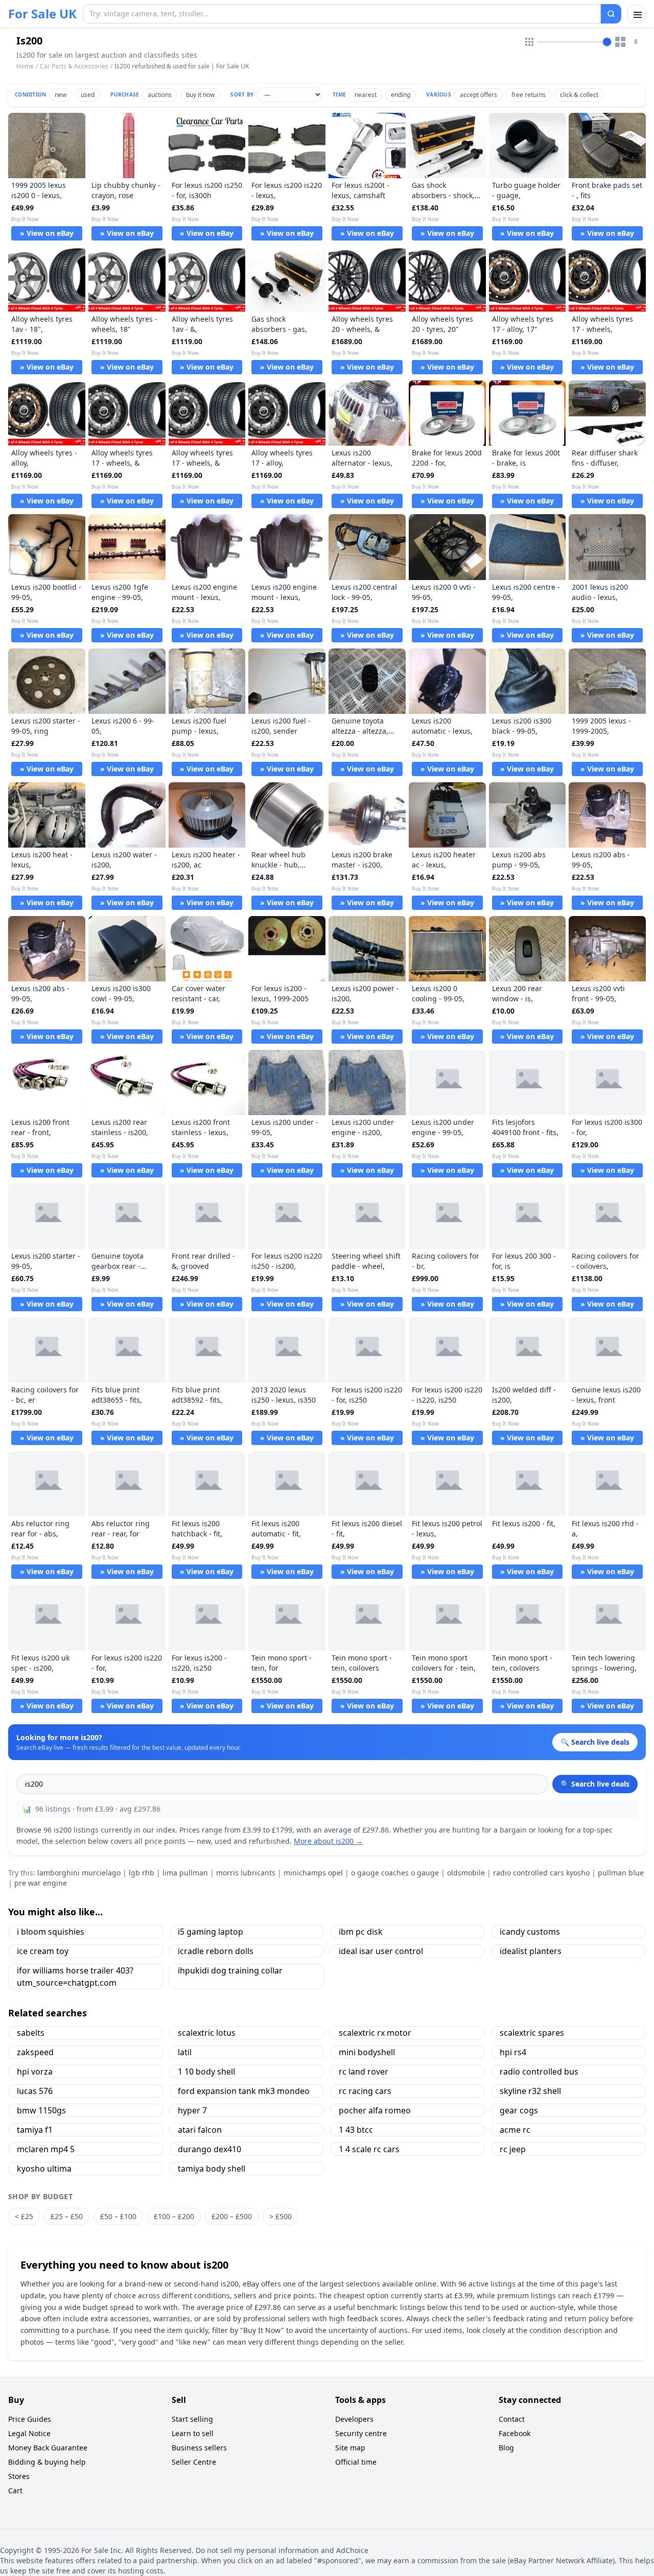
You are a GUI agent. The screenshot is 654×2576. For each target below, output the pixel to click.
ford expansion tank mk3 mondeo (244, 2091)
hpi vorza (35, 2072)
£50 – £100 (118, 2216)
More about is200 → (328, 1841)
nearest (366, 95)
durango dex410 (209, 2149)
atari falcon (200, 2130)
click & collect (579, 95)
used (88, 95)
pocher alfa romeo (375, 2110)
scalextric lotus (207, 2033)
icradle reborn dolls (216, 1951)
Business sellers (199, 2448)
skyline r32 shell (530, 2091)
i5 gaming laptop (211, 1932)
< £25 (24, 2216)
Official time (356, 2462)
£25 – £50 (67, 2216)
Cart (15, 2490)
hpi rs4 (513, 2052)
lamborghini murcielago (79, 1873)
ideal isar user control (381, 1951)
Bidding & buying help (47, 2462)
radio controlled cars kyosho (541, 1873)
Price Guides (30, 2419)
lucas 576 (35, 2091)
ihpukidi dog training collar (230, 1970)
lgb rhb (142, 1873)
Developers (354, 2419)
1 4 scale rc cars (369, 2149)
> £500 (281, 2216)
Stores (19, 2476)
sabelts (31, 2033)
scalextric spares (532, 2033)
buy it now (200, 95)
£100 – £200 (174, 2216)
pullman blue (621, 1873)
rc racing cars (365, 2091)
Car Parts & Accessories (74, 66)
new (61, 95)
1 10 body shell (206, 2072)
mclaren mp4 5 (46, 2149)
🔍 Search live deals (595, 1784)
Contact (512, 2419)
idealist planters (531, 1951)
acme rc (515, 2130)
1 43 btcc (356, 2130)
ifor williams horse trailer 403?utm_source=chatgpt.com (75, 1977)
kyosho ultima (44, 2169)
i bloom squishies (51, 1932)
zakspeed (35, 2052)
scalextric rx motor (375, 2033)
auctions (160, 95)
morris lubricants (246, 1873)
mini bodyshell (367, 2052)
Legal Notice (29, 2433)
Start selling (192, 2419)
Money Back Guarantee (48, 2448)
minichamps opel (313, 1873)
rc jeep (513, 2149)
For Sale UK (42, 14)
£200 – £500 (232, 2216)
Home (25, 66)
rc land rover (364, 2072)
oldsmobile (466, 1873)
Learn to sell (193, 2433)
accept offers (478, 95)
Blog (506, 2448)
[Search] (611, 14)
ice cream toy (43, 1951)
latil (185, 2052)
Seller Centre (194, 2462)
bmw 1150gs (41, 2110)
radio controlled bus (539, 2072)
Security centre (361, 2433)
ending (401, 95)
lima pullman (185, 1873)
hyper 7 (192, 2110)
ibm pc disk (361, 1932)
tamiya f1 (35, 2130)
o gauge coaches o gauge (395, 1873)
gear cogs (519, 2110)
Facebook (515, 2433)
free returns (529, 95)
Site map (350, 2448)
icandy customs (530, 1932)
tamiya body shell (212, 2169)
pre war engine (41, 1883)
